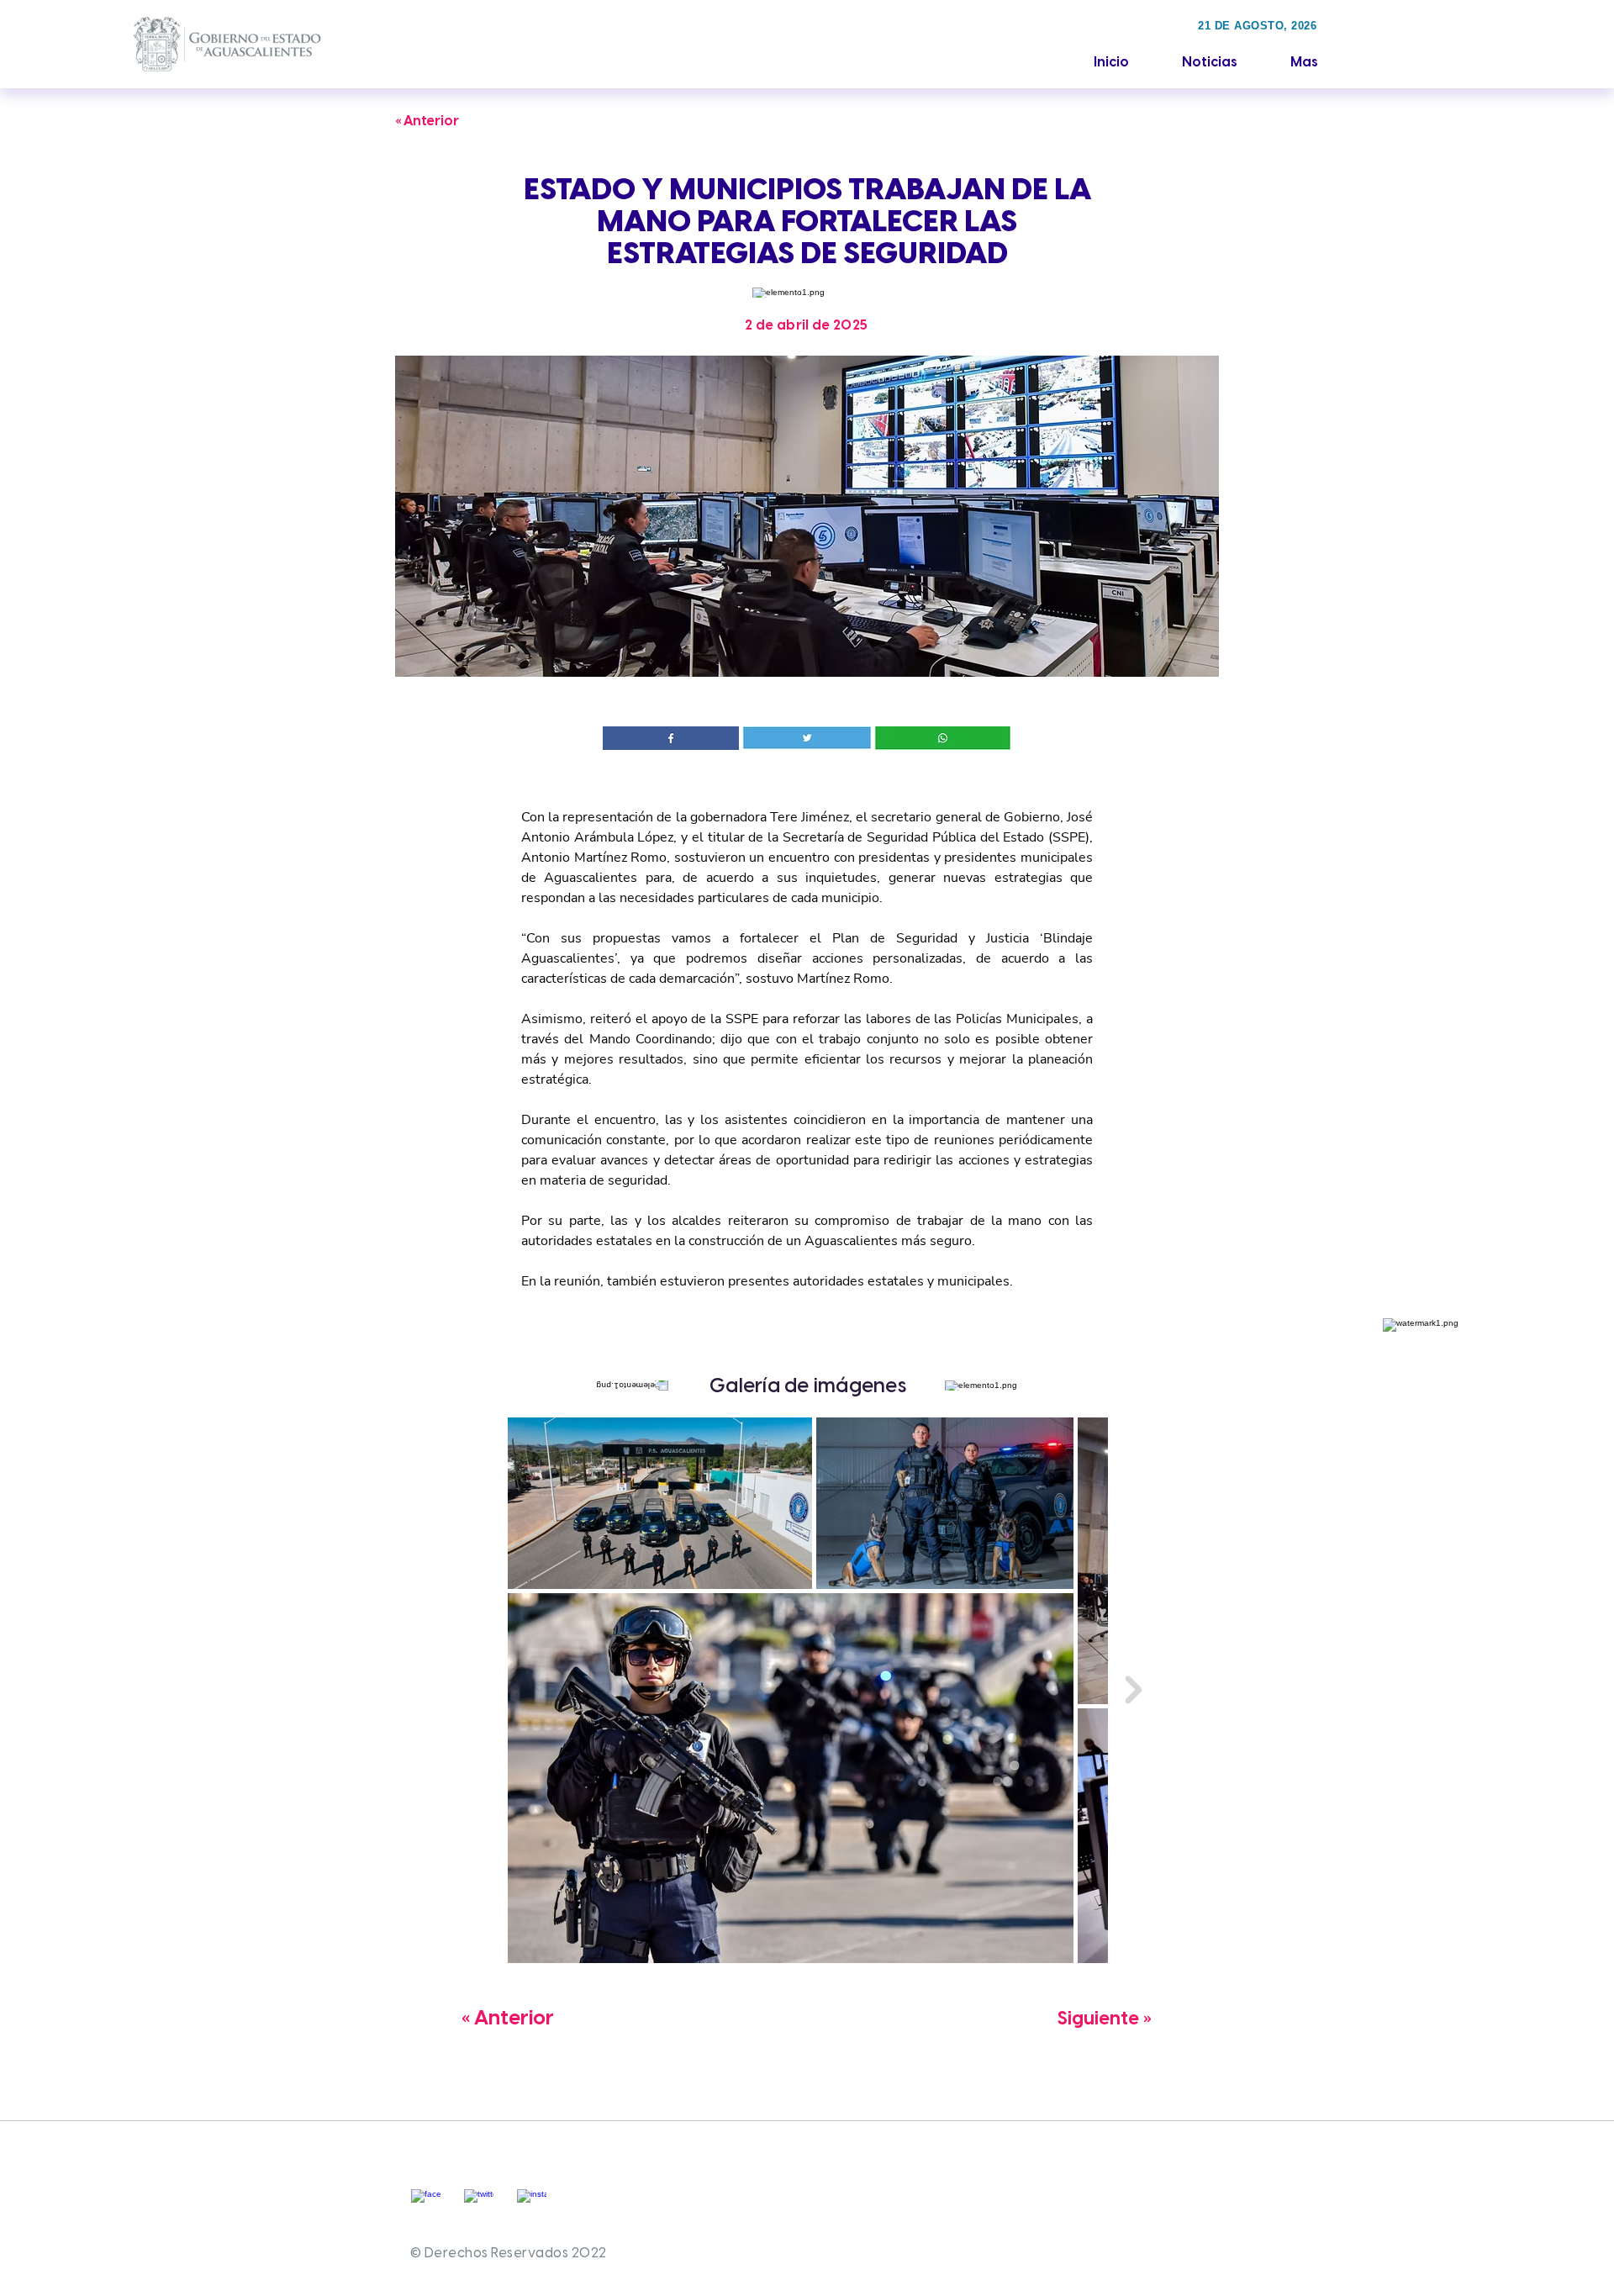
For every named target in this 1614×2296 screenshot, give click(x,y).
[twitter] (479, 2204)
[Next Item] (1133, 1690)
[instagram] (532, 2204)
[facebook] (426, 2204)
